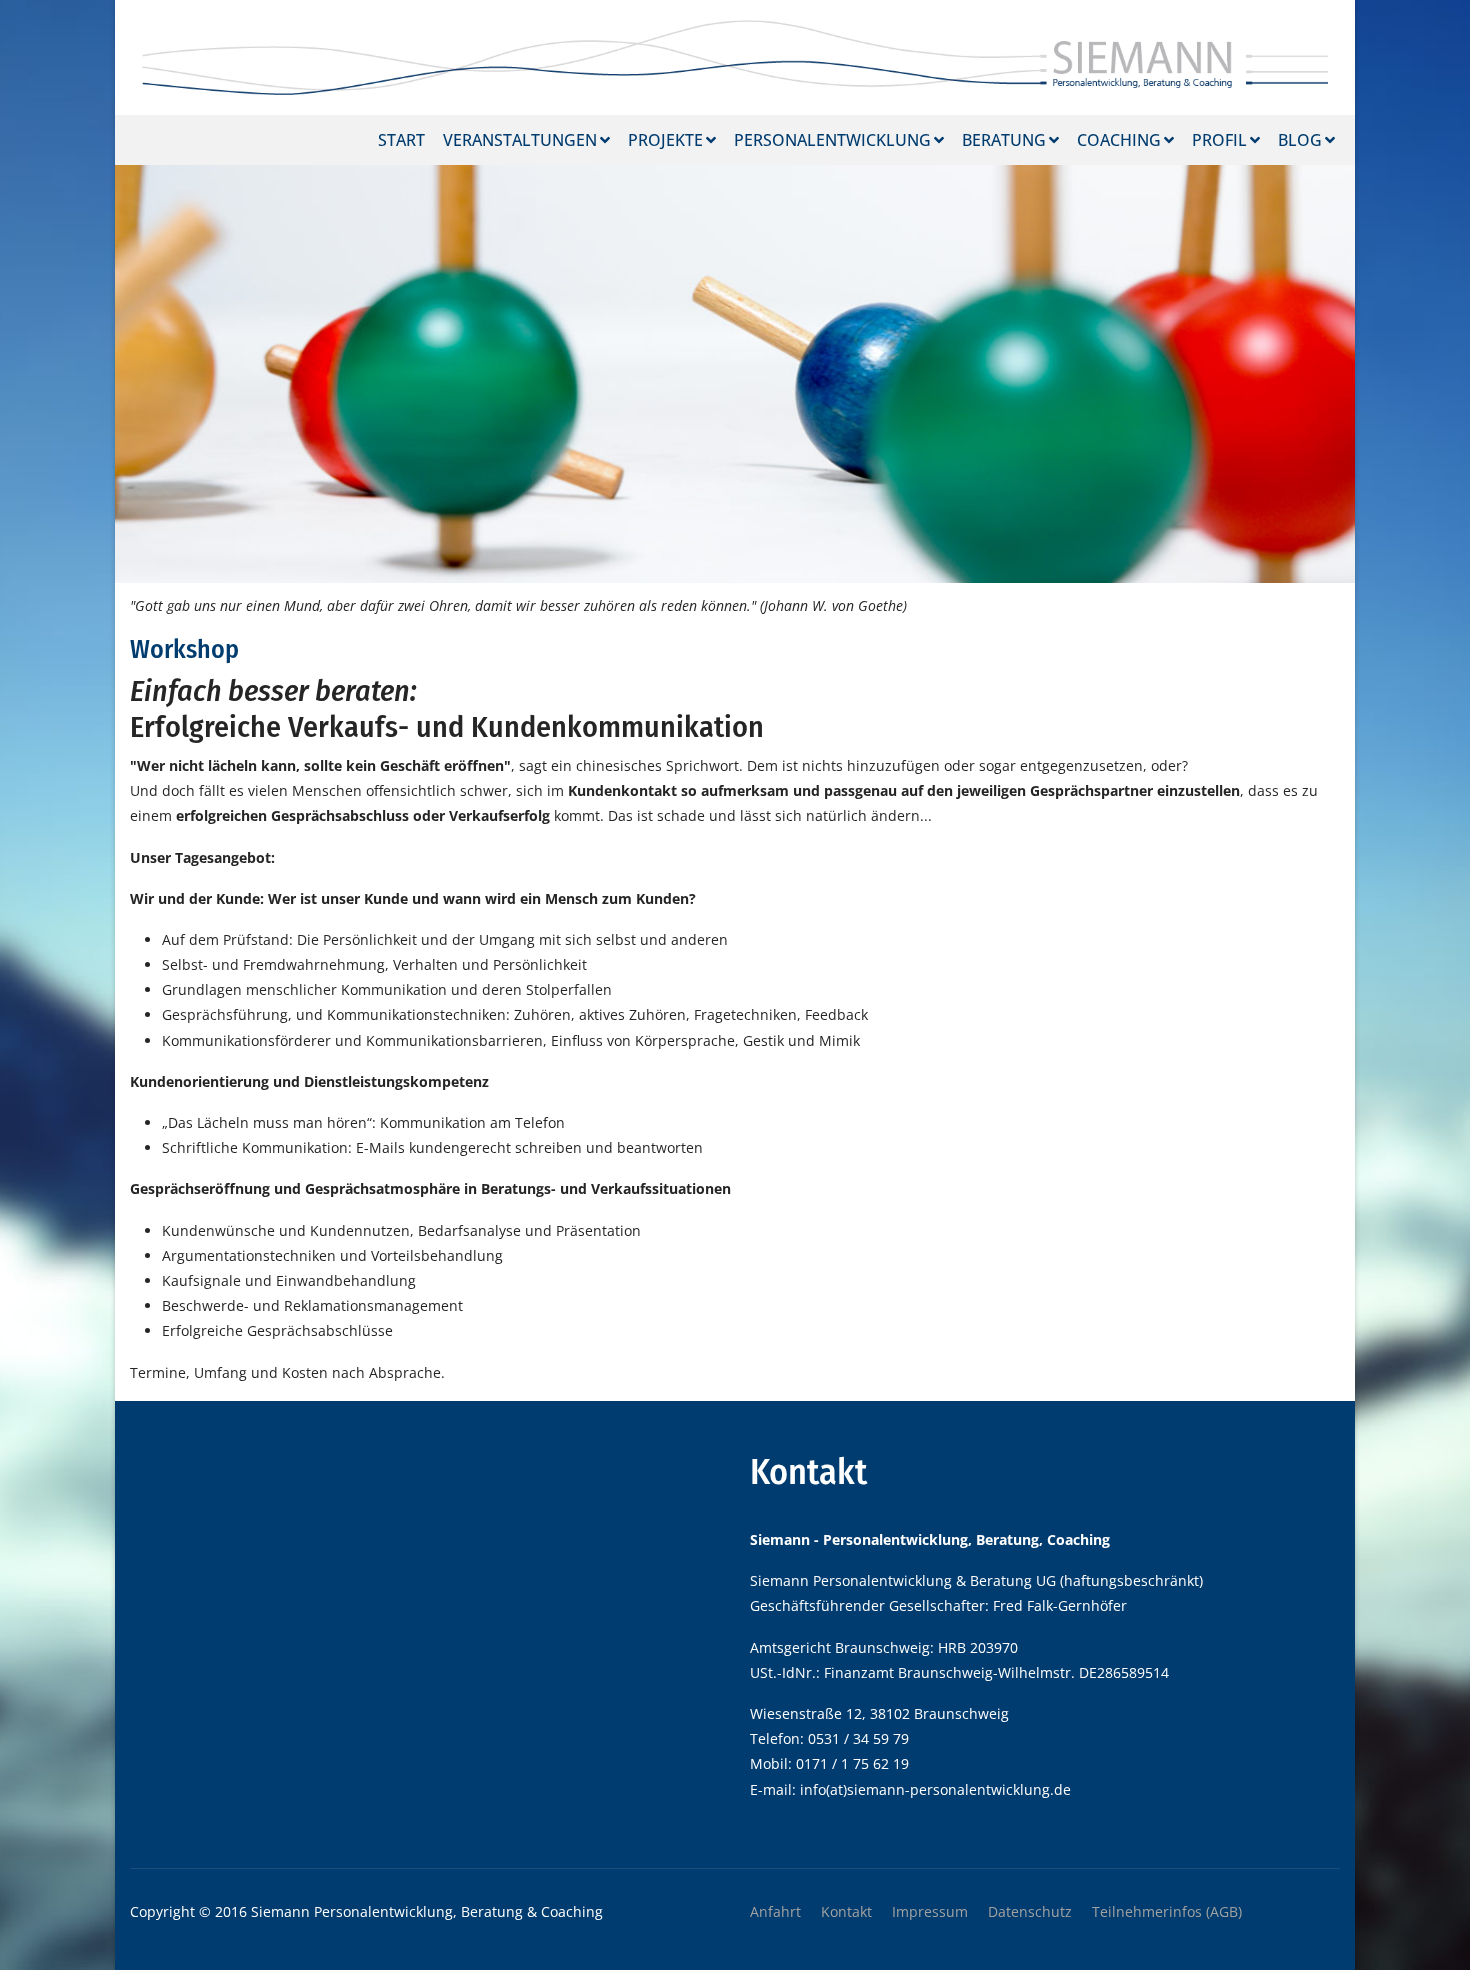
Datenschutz (1030, 1911)
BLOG (1300, 140)
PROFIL (1219, 140)
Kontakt (846, 1911)
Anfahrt (775, 1911)
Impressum (930, 1911)
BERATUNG (1004, 140)
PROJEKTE (665, 140)
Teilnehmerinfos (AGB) (1167, 1911)
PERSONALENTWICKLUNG (832, 140)
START (401, 140)
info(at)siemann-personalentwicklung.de (935, 1789)
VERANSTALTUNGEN (520, 140)
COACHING (1119, 140)
